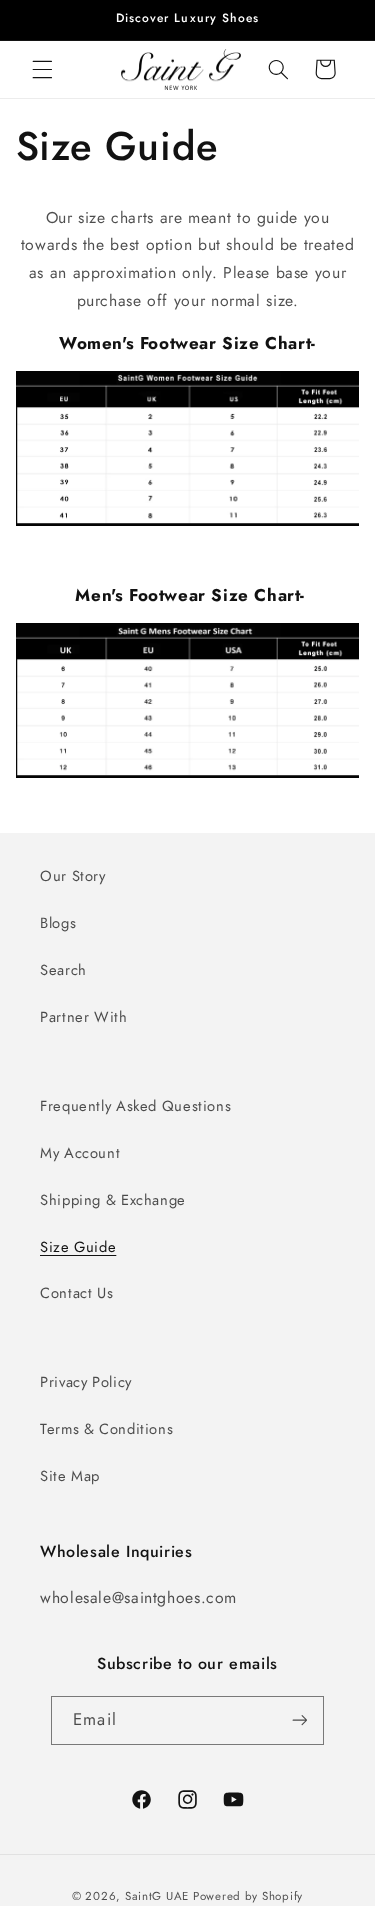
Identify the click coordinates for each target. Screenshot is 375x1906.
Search (63, 970)
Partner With (84, 1017)
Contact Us (76, 1293)
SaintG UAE (157, 1896)
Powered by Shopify (248, 1896)
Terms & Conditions (106, 1429)
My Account (80, 1153)
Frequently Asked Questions (135, 1106)
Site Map (70, 1476)
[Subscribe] (299, 1720)
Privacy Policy (86, 1382)
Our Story (73, 876)
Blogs (58, 923)
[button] (42, 69)
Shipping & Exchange (113, 1200)
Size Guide (78, 1247)
